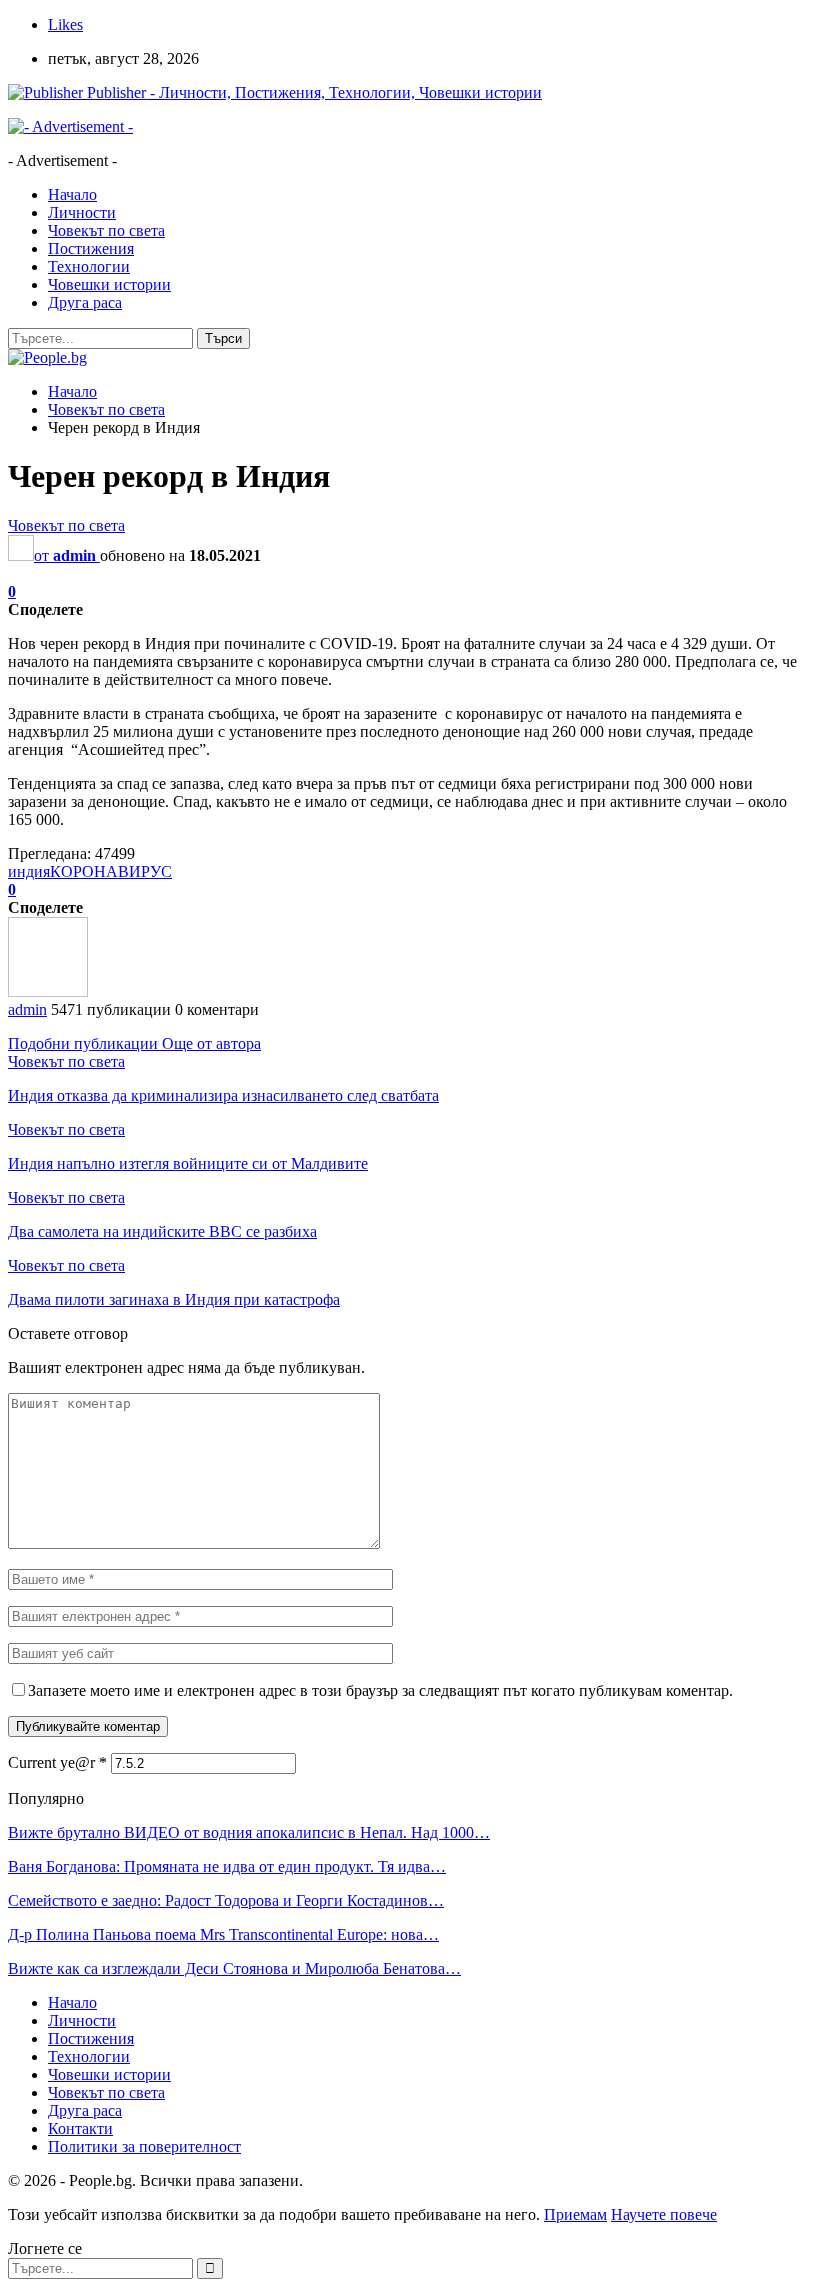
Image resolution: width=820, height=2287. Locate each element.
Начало (72, 194)
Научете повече (664, 2214)
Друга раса (85, 302)
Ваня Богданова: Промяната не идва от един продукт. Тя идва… (227, 1866)
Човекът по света (106, 230)
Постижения (91, 248)
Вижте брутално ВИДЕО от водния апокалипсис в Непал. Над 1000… (249, 1832)
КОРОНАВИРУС (111, 871)
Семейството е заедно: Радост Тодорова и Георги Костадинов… (226, 1900)
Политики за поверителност (144, 2146)
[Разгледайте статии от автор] (48, 991)
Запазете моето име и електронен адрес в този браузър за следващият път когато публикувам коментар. (380, 1690)
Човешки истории (109, 284)
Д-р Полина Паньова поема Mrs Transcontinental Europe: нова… (223, 1934)
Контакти (80, 2128)
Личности (82, 212)
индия (29, 871)
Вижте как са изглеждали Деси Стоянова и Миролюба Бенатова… (234, 1968)
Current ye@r (57, 1762)
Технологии (89, 266)
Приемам (575, 2214)
